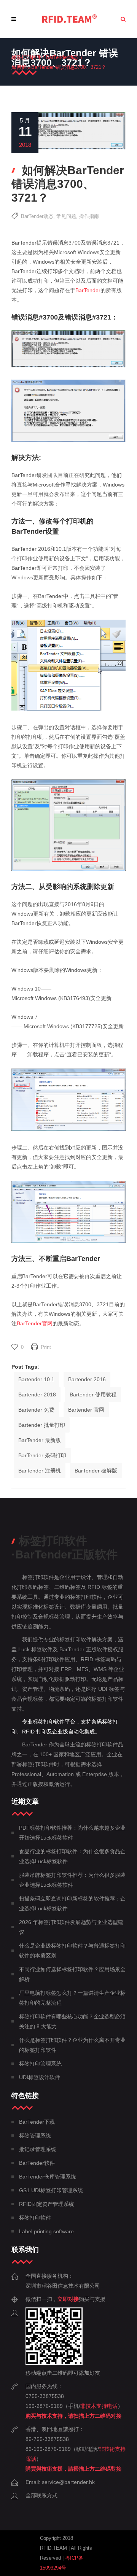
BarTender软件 (37, 2163)
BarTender (88, 290)
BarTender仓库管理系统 (48, 2177)
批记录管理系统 (38, 2149)
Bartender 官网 (86, 1410)
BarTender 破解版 (96, 1471)
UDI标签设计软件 (40, 2077)
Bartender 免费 (36, 1410)
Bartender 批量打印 (42, 1425)
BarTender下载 (37, 2122)
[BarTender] (69, 19)
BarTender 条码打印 (42, 1455)
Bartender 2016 (87, 1379)
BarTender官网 (35, 1323)
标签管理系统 (35, 2136)
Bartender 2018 (37, 1395)
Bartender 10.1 (36, 1379)
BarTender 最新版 (40, 1440)
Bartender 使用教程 (93, 1395)
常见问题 (66, 216)
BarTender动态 (62, 57)
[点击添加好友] (54, 2363)
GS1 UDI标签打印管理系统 (51, 2190)
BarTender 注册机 (40, 1471)
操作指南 (89, 216)
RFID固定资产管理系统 (47, 2204)
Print (46, 1347)
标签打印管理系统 (40, 2064)
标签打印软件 (26, 57)
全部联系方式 (41, 2495)
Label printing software (46, 2231)
